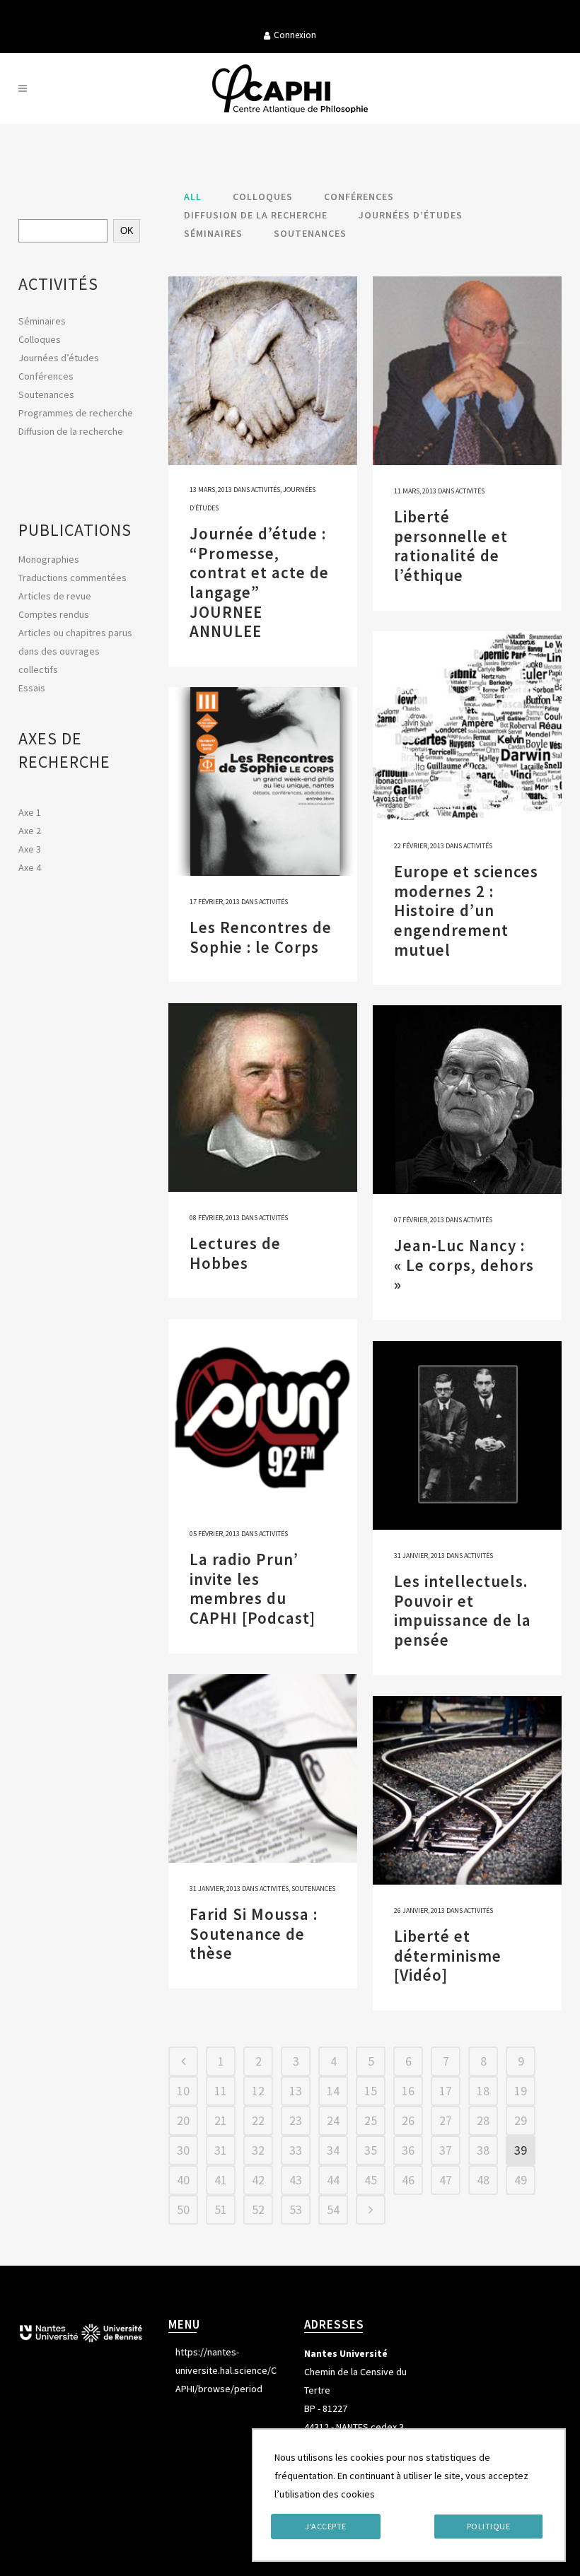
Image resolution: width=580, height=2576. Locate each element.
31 (221, 2150)
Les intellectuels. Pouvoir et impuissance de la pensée (463, 1610)
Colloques (40, 339)
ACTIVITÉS (58, 284)
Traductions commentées (72, 578)
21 (221, 2120)
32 (258, 2150)
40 (183, 2180)
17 (446, 2091)
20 (183, 2120)
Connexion (295, 35)
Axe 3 (30, 849)
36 (408, 2150)
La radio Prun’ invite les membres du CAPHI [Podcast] (253, 1588)
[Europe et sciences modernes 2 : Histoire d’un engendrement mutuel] (467, 726)
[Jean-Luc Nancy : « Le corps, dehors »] (467, 1100)
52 (258, 2209)
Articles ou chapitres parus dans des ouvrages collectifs (75, 651)
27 (446, 2120)
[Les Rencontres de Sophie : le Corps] (263, 781)
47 (446, 2180)
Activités (266, 490)
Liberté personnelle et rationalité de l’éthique (451, 546)
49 (521, 2180)
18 (483, 2091)
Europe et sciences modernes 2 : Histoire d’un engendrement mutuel (466, 910)
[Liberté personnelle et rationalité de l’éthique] (467, 371)
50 (183, 2209)
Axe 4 (30, 867)
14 (333, 2091)
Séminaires (42, 321)
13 (296, 2091)
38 (483, 2150)
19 (521, 2091)
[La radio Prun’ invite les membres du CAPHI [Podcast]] (263, 1413)
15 (371, 2091)
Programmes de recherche (76, 413)
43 (296, 2180)
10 (183, 2091)
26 (408, 2120)
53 (296, 2209)
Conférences (46, 376)
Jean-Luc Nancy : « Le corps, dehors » (464, 1265)
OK (127, 231)
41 (221, 2180)
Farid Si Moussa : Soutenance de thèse (254, 1933)
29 (521, 2120)
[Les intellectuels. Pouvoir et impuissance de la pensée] (467, 1435)
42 (258, 2180)
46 (408, 2180)
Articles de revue (55, 596)
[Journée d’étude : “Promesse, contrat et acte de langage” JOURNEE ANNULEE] (263, 371)
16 (408, 2091)
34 (333, 2150)
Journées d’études (59, 358)
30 (183, 2150)
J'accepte (326, 2526)
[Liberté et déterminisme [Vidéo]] (467, 1790)
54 (333, 2209)
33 (296, 2150)
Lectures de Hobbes (235, 1253)
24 (333, 2120)
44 (333, 2180)
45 (371, 2180)
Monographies (49, 559)
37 (446, 2150)
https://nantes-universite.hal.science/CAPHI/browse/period (226, 2370)
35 (371, 2150)
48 (483, 2180)
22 (258, 2120)
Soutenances (46, 394)
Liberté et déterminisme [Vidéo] (448, 1955)
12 (258, 2091)
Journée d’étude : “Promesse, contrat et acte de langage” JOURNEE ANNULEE (259, 582)
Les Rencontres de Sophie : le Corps (261, 937)
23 (296, 2120)
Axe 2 (30, 831)
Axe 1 (30, 812)
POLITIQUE (489, 2526)
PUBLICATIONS (75, 530)
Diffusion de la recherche (71, 431)
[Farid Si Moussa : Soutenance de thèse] (263, 1768)
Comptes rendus (54, 614)
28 (483, 2120)
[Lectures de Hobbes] (263, 1097)
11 (221, 2091)
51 (221, 2209)
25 (371, 2120)
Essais (32, 688)
